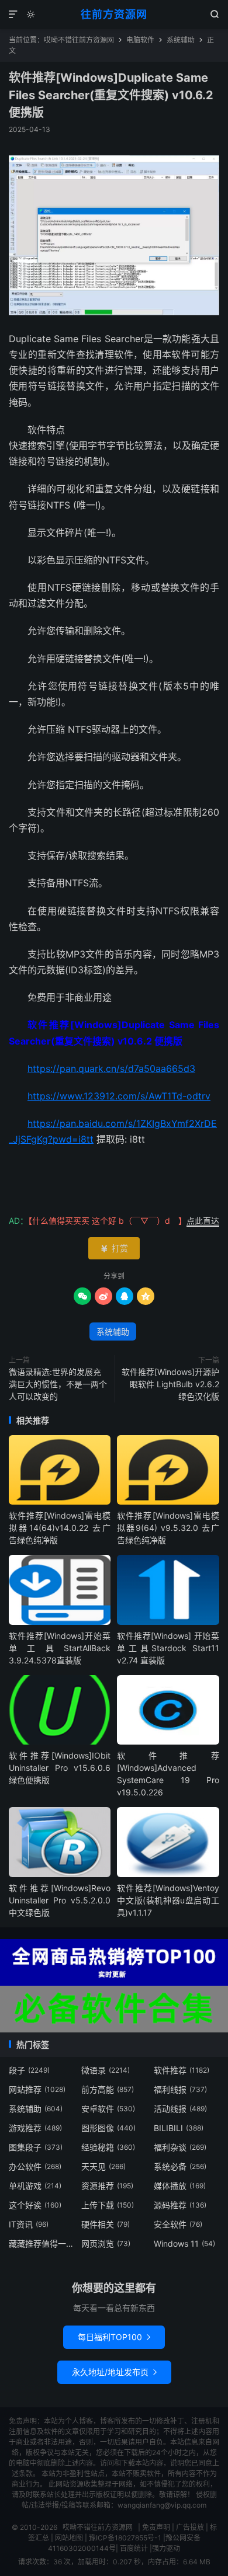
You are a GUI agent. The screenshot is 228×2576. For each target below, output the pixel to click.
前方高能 (108, 2089)
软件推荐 (182, 2070)
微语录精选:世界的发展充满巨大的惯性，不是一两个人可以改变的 (58, 1384)
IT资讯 (29, 2224)
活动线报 (180, 2109)
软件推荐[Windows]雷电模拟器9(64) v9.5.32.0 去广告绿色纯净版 (168, 1528)
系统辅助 (181, 40)
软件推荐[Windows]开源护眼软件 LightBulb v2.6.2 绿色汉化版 (170, 1384)
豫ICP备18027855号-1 (125, 2538)
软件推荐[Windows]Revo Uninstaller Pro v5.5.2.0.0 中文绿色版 (60, 1900)
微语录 (106, 2070)
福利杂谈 (180, 2147)
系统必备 (180, 2166)
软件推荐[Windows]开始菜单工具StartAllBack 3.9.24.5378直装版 (60, 1648)
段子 (29, 2070)
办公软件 (35, 2166)
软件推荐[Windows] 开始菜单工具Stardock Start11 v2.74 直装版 (168, 1648)
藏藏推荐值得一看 (42, 2243)
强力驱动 (166, 2548)
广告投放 (190, 2527)
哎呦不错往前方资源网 (79, 40)
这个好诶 (35, 2205)
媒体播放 (180, 2186)
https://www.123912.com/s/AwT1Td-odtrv (119, 1096)
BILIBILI (179, 2128)
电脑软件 (140, 40)
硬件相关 (106, 2224)
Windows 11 (184, 2243)
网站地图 (69, 2538)
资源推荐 (107, 2186)
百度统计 (134, 2548)
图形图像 (108, 2128)
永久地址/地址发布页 (114, 2372)
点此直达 (203, 1221)
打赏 (114, 1248)
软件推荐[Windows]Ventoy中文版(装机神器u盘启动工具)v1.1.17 (168, 1900)
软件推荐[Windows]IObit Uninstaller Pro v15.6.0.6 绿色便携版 (60, 1768)
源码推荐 (180, 2205)
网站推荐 (37, 2089)
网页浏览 (106, 2243)
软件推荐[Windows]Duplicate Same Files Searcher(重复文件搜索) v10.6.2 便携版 (111, 95)
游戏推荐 (35, 2128)
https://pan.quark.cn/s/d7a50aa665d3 (111, 1068)
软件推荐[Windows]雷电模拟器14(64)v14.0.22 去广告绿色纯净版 (60, 1528)
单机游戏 (35, 2186)
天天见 (103, 2166)
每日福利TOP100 (114, 2337)
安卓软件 (108, 2109)
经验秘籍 (108, 2147)
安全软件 (178, 2224)
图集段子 (36, 2147)
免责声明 (156, 2527)
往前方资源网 (114, 14)
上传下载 (108, 2205)
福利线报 (180, 2089)
